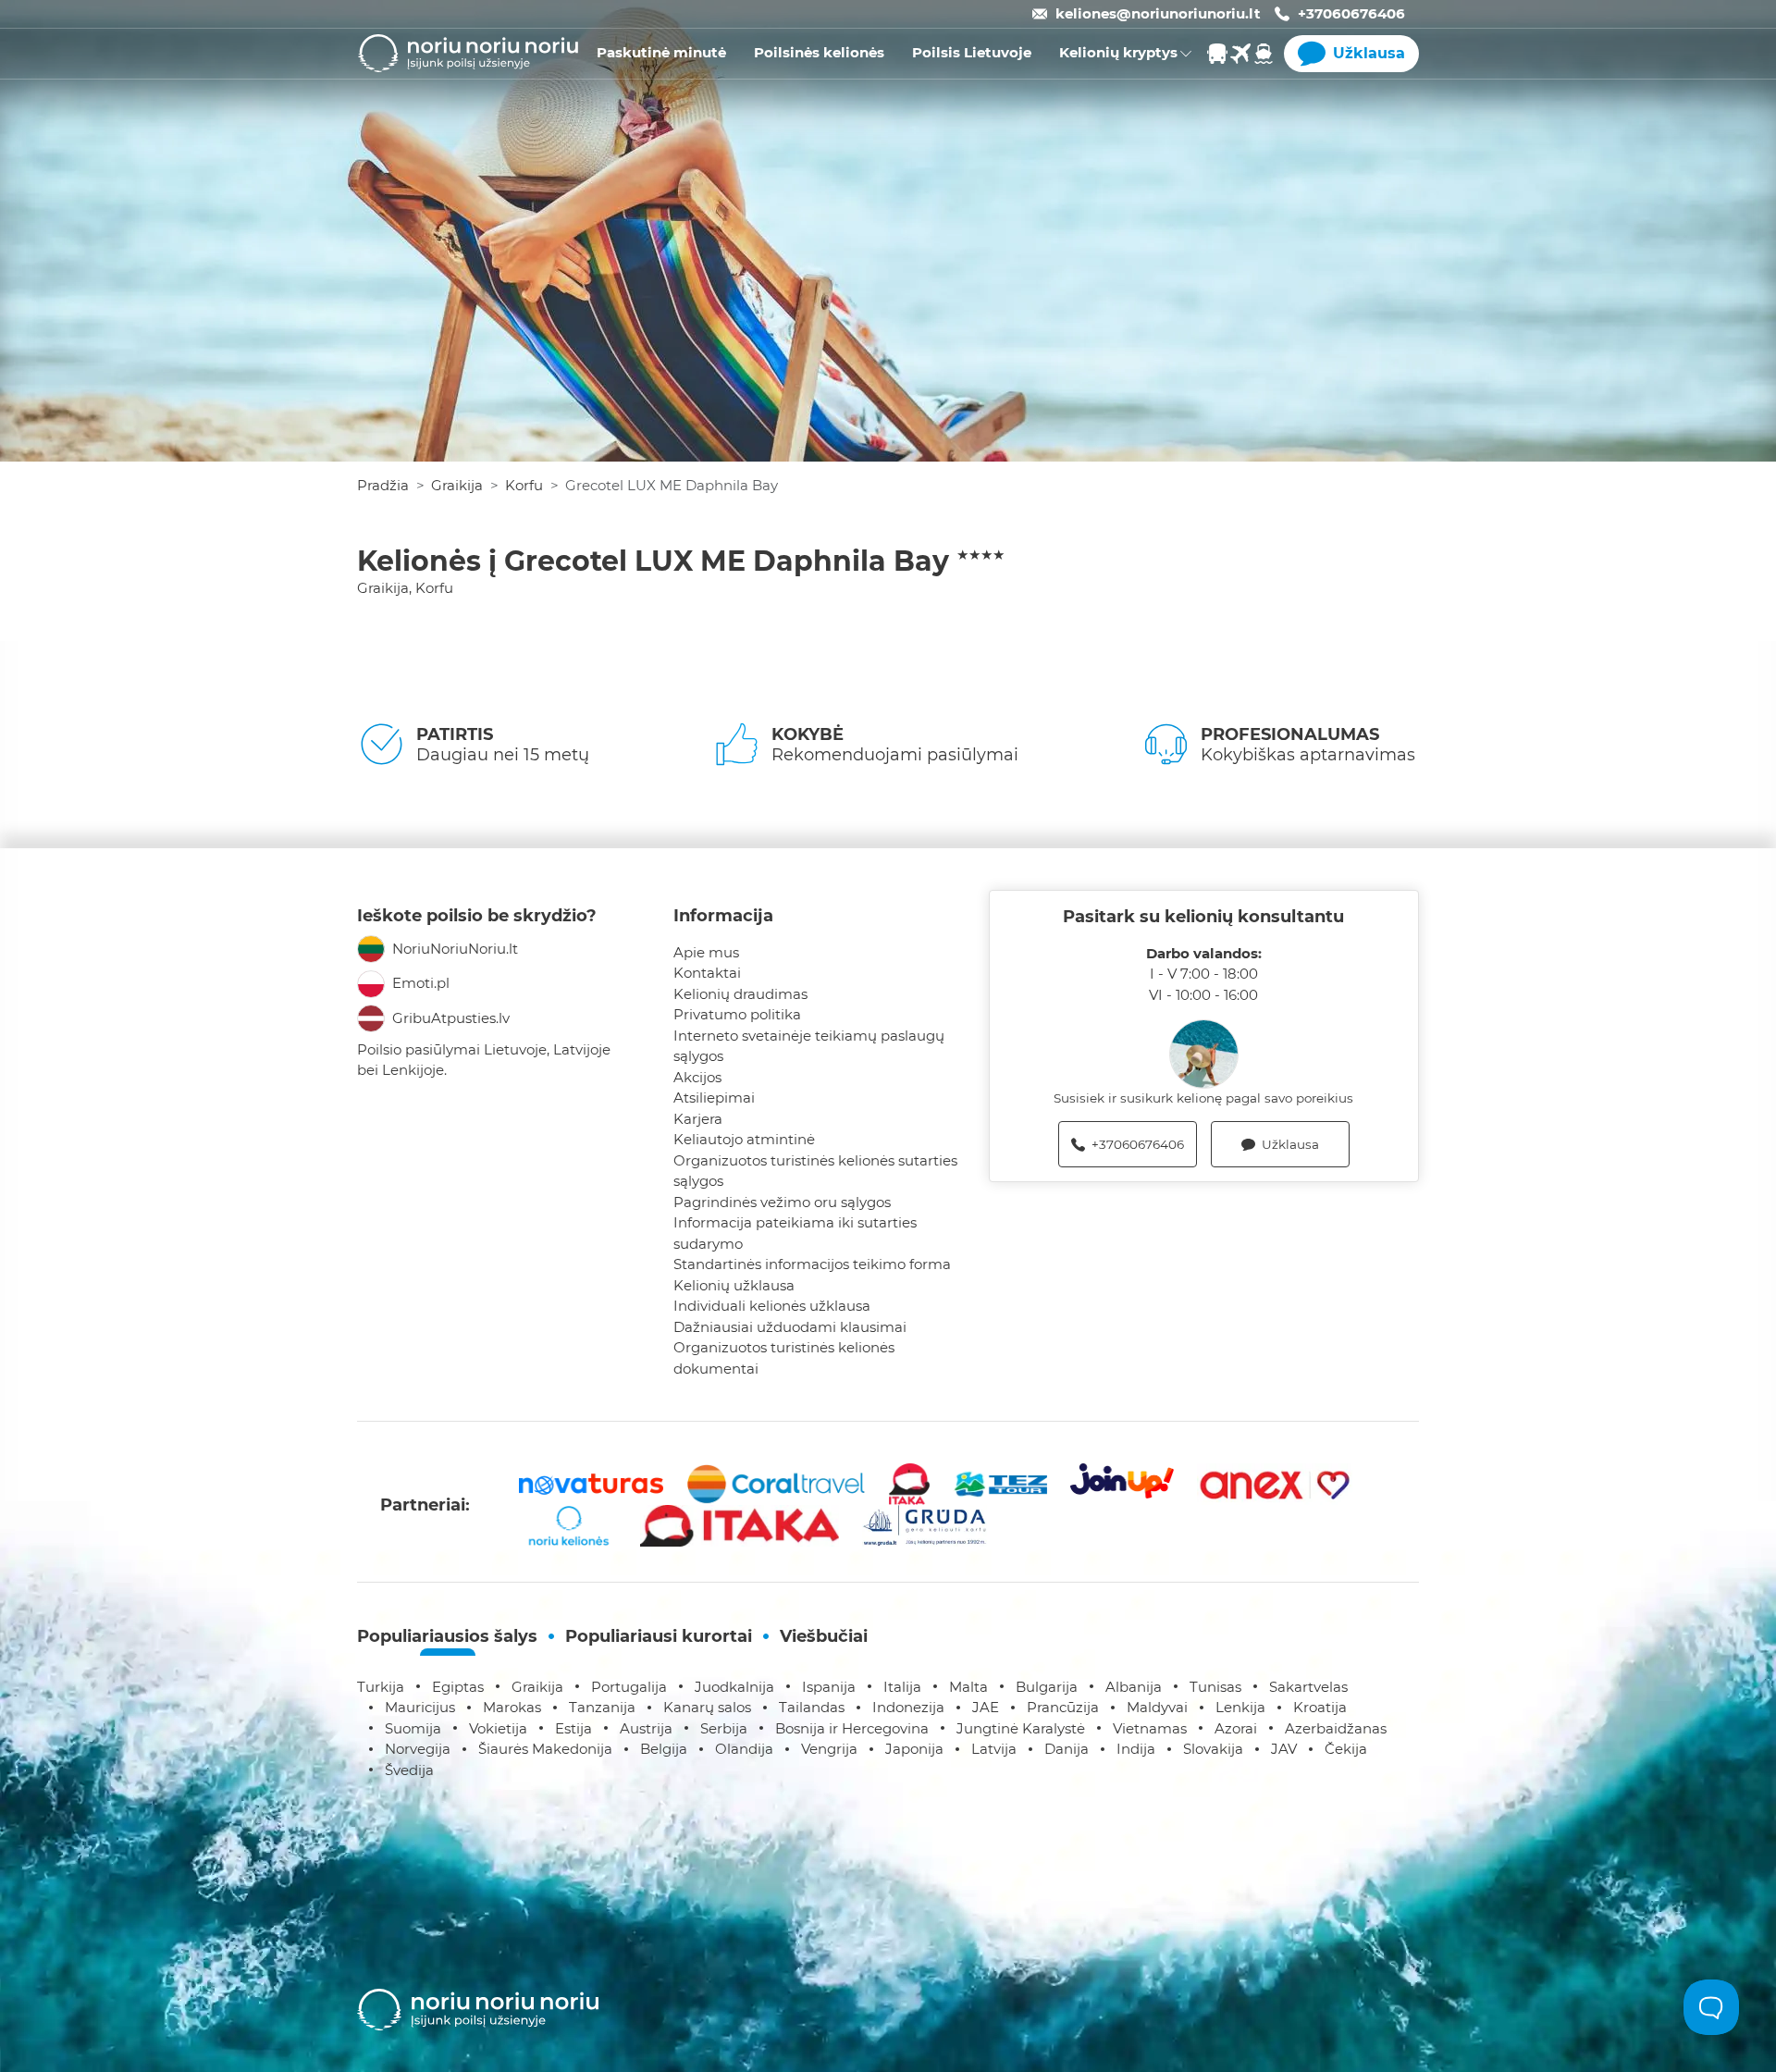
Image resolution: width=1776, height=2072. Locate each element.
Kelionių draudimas (740, 994)
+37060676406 (1351, 13)
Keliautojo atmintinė (744, 1139)
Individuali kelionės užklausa (772, 1306)
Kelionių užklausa (734, 1285)
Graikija (457, 485)
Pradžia (383, 485)
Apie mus (706, 952)
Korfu (524, 485)
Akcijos (697, 1077)
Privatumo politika (737, 1014)
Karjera (698, 1119)
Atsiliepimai (714, 1098)
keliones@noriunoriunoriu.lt (1158, 13)
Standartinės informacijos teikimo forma (812, 1264)
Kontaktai (707, 973)
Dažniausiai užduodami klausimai (790, 1327)
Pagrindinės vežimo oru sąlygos (782, 1202)
